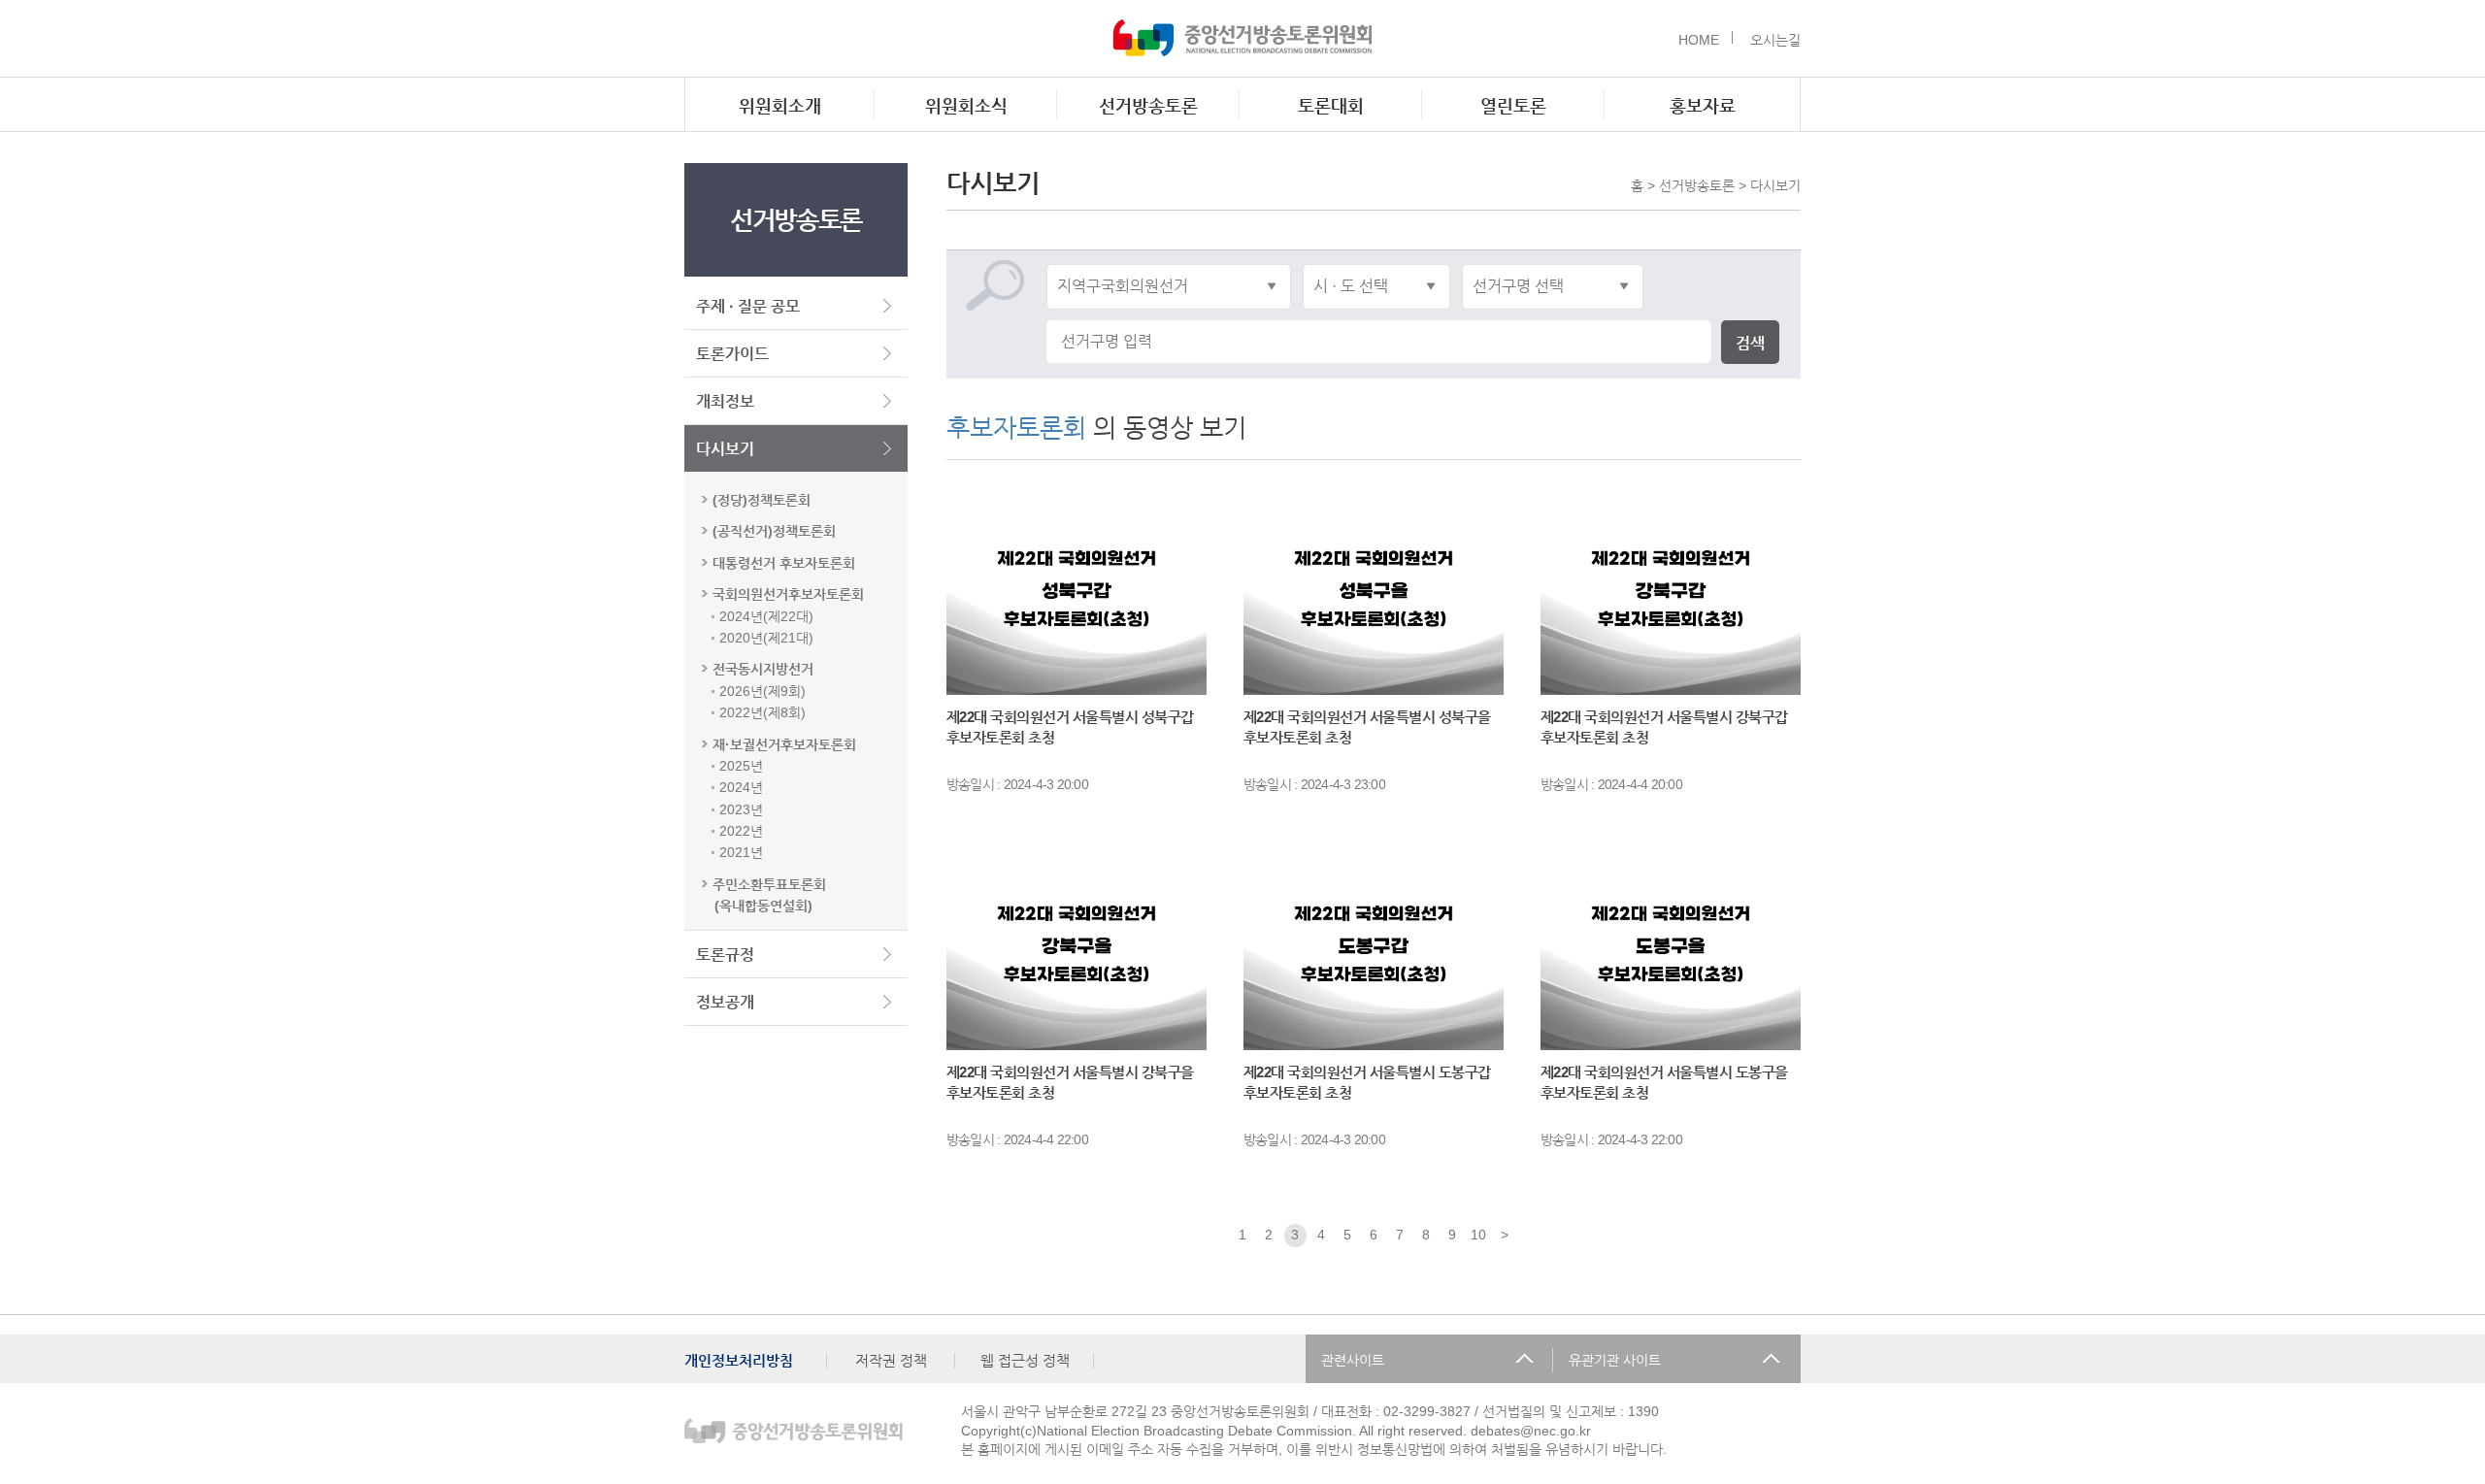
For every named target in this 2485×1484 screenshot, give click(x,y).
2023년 (741, 809)
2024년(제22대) (766, 616)
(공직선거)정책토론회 (774, 531)
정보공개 (725, 1002)
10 (1478, 1235)
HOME (1699, 40)
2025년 (741, 766)
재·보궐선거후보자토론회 (784, 744)
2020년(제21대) (766, 638)
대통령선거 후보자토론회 (784, 563)
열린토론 (1513, 106)
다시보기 (725, 449)
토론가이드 (732, 354)
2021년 (741, 852)
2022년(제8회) (762, 712)
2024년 (741, 787)
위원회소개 (780, 106)
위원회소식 (966, 106)
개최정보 (725, 401)
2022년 (741, 831)
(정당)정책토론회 (762, 500)
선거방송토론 (1148, 106)
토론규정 (725, 955)
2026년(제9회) (762, 691)
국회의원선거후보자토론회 (788, 594)
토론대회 (1331, 106)
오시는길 (1775, 40)
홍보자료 (1703, 106)
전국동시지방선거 (763, 669)
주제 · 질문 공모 (748, 306)
